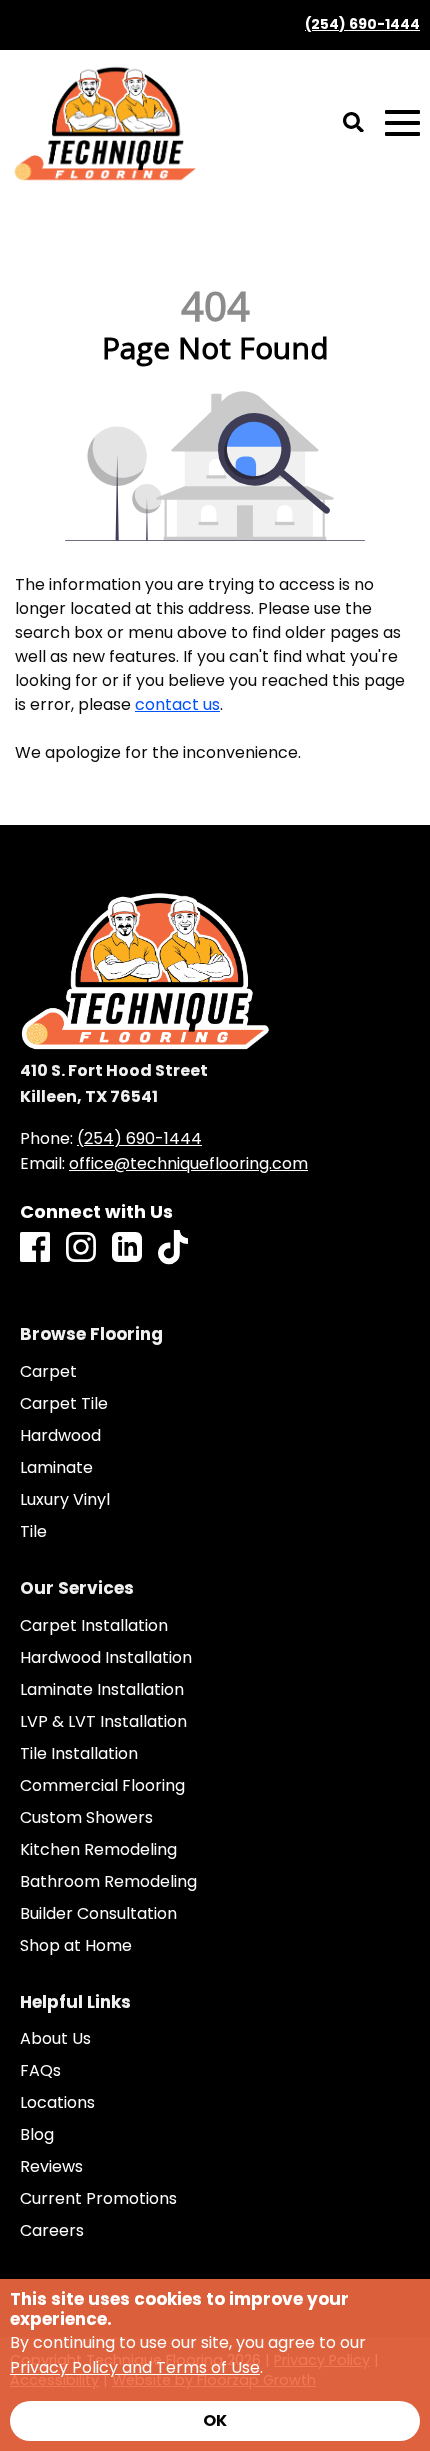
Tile (33, 1532)
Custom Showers (86, 1818)
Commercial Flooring (102, 1786)
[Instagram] (81, 1248)
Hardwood (60, 1436)
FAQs (40, 2071)
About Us (55, 2039)
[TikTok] (173, 1248)
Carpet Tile (64, 1404)
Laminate (56, 1468)
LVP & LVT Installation (103, 1722)
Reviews (51, 2167)
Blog (37, 2135)
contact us (177, 704)
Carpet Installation (94, 1626)
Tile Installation (79, 1754)
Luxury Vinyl (65, 1500)
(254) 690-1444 (362, 24)
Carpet (48, 1372)
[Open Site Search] (353, 124)
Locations (57, 2103)
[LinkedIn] (127, 1248)
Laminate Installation (102, 1690)
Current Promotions (98, 2199)
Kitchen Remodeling (98, 1850)
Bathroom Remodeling (108, 1882)
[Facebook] (35, 1248)
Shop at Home (76, 1946)
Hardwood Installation (106, 1658)
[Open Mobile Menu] (402, 123)
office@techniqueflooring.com (188, 1163)
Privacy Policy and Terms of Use (135, 2367)
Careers (52, 2231)
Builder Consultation (98, 1914)
